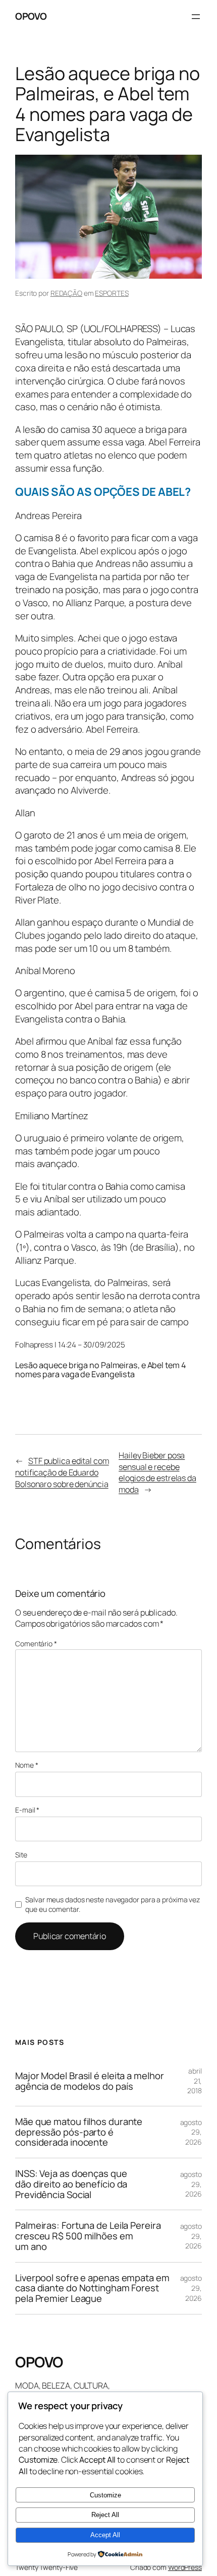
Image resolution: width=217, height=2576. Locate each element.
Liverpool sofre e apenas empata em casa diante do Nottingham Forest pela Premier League (92, 2288)
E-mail (27, 1810)
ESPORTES (112, 293)
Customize (105, 2495)
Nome (26, 1765)
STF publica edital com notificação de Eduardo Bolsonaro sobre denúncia (62, 1472)
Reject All (105, 2515)
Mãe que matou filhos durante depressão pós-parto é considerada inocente (79, 2132)
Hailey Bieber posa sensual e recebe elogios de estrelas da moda (157, 1472)
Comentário (36, 1644)
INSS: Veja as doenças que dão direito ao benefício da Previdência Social (71, 2184)
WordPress (185, 2567)
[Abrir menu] (196, 17)
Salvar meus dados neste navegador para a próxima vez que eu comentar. (113, 1905)
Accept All (105, 2535)
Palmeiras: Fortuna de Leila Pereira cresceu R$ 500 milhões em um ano (88, 2236)
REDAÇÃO (66, 293)
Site (21, 1855)
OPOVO (31, 16)
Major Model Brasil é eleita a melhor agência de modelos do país (89, 2081)
